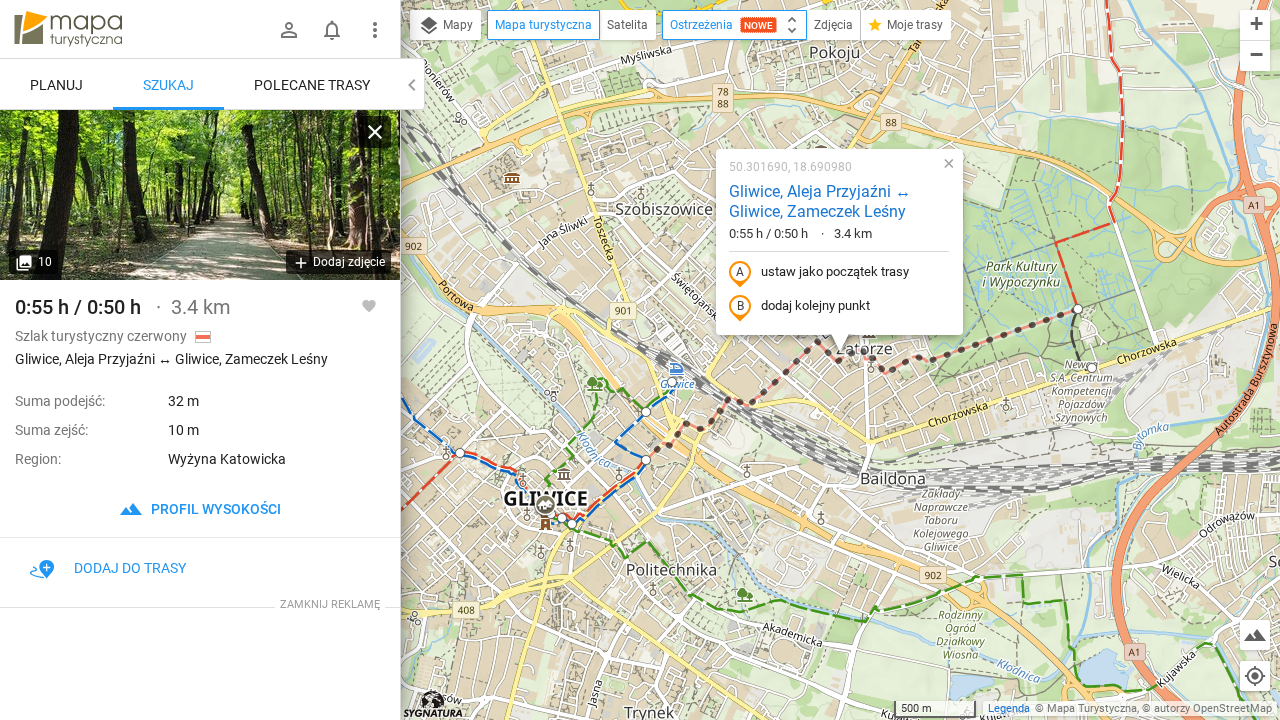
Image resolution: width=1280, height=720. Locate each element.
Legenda (1009, 708)
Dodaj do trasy (130, 568)
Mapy (456, 25)
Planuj (56, 85)
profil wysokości (214, 509)
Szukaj (168, 85)
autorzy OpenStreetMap (1213, 708)
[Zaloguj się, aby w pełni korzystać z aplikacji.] (369, 305)
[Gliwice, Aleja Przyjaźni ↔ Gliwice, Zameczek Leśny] (200, 195)
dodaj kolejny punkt (815, 305)
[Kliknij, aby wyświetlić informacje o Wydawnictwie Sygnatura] (433, 704)
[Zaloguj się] (289, 30)
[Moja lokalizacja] (1255, 676)
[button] (545, 506)
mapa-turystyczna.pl (68, 29)
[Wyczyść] (375, 132)
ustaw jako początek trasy (835, 271)
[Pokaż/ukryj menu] (375, 30)
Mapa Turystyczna (1092, 708)
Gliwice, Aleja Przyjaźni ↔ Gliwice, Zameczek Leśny (820, 202)
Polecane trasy (312, 85)
